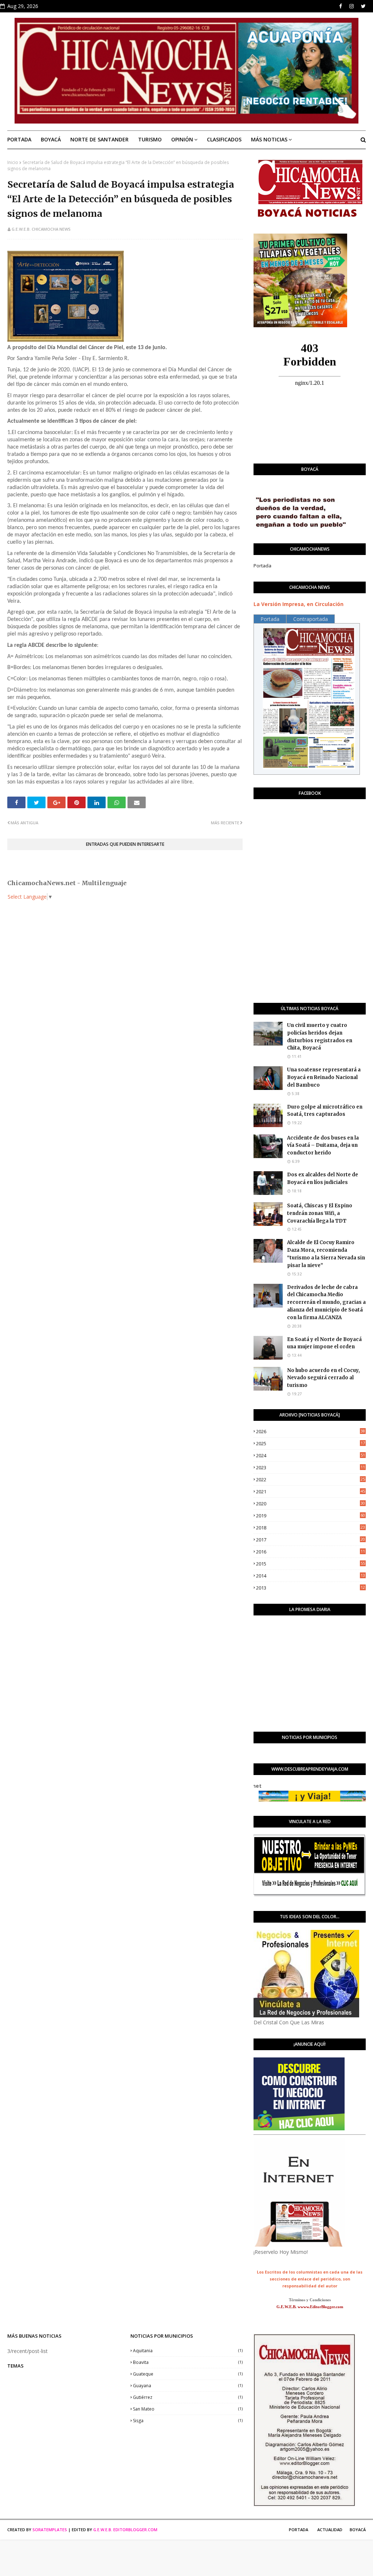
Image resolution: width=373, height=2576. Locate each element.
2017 (311, 1540)
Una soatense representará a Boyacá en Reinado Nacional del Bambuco (324, 1077)
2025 (311, 1443)
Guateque (188, 2374)
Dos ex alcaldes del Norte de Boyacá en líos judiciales (323, 1178)
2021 (311, 1492)
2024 (311, 1455)
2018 (311, 1528)
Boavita (188, 2362)
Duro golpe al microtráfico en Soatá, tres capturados (325, 1111)
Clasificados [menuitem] (224, 139)
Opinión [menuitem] (182, 139)
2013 (311, 1588)
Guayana (188, 2386)
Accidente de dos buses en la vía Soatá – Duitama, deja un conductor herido (323, 1146)
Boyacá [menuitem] (51, 139)
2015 (311, 1564)
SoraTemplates (50, 2530)
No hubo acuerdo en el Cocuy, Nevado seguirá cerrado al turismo (323, 1378)
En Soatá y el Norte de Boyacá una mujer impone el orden (324, 1343)
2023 (311, 1467)
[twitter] (363, 6)
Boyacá (358, 2530)
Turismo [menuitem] (150, 139)
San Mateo (188, 2409)
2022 (311, 1479)
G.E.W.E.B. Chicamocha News (41, 229)
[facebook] (341, 6)
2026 (311, 1431)
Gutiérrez (188, 2397)
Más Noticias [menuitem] (269, 139)
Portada (262, 566)
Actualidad (330, 2530)
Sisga (188, 2421)
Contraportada (311, 619)
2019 (311, 1516)
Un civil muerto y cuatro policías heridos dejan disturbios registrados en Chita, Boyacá (320, 1037)
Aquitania (188, 2351)
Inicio (13, 162)
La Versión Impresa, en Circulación (299, 604)
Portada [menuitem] (19, 139)
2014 (311, 1576)
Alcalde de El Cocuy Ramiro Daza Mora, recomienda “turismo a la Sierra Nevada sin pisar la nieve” (326, 1254)
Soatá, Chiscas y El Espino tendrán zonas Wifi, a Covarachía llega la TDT (320, 1213)
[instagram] (352, 6)
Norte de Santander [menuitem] (99, 139)
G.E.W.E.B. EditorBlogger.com (125, 2530)
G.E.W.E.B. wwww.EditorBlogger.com (310, 2307)
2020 (311, 1504)
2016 (311, 1552)
